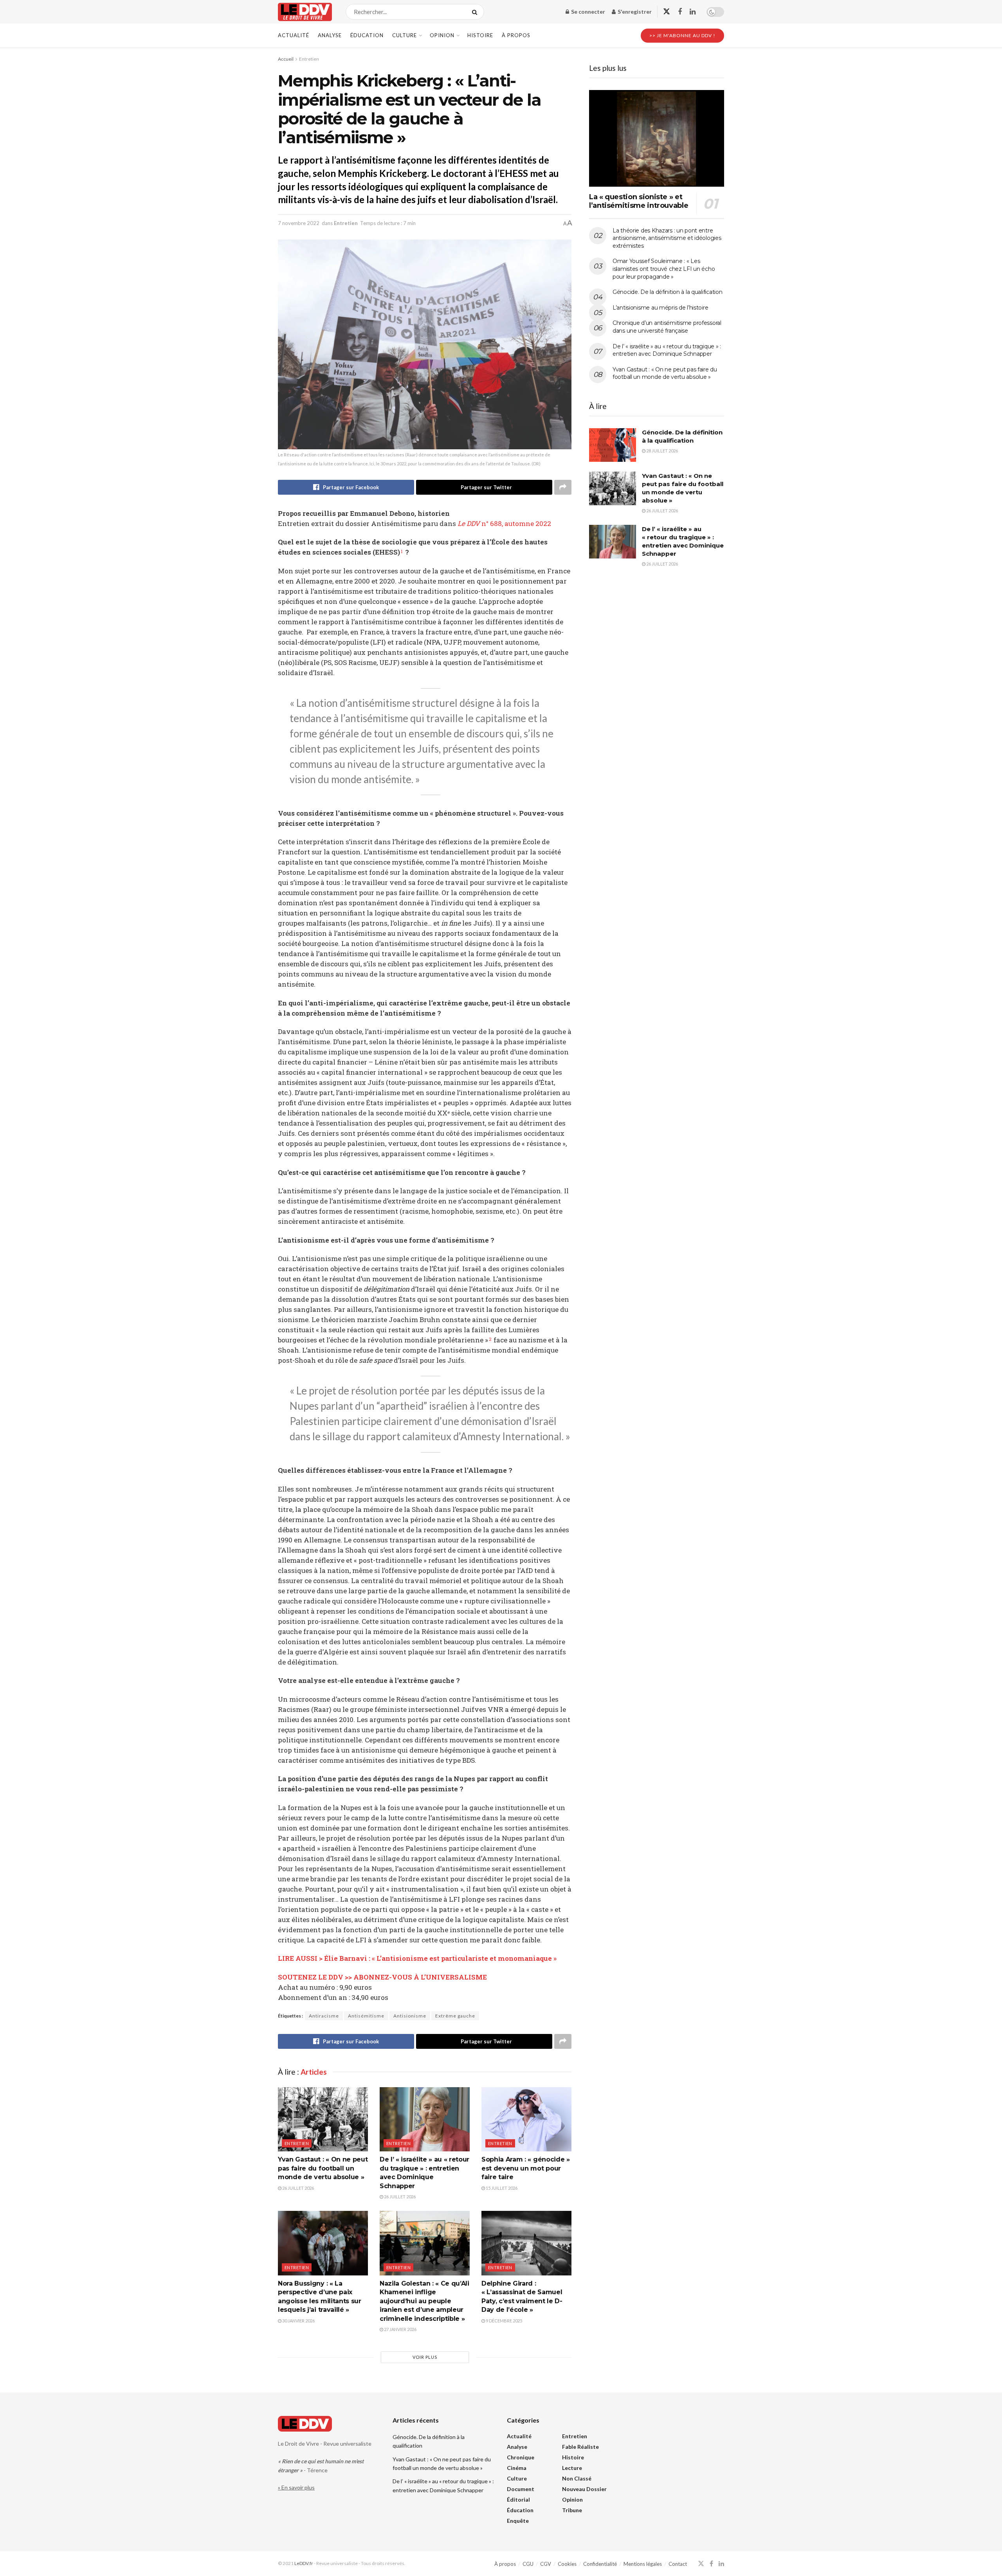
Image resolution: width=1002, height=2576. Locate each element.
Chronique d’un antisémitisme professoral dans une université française (667, 327)
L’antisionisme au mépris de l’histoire (660, 308)
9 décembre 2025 (504, 2321)
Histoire (480, 35)
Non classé (577, 2478)
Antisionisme (410, 2016)
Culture (405, 35)
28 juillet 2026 (662, 451)
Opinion (442, 35)
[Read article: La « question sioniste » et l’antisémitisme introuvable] (657, 138)
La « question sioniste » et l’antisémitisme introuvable (639, 201)
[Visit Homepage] (305, 12)
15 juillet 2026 (501, 2188)
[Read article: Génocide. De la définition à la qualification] (613, 445)
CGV (546, 2564)
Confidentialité (600, 2564)
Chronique (521, 2457)
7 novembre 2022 (299, 223)
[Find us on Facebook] (680, 12)
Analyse (330, 35)
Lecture (572, 2468)
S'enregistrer (634, 12)
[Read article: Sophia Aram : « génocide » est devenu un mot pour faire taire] (526, 2119)
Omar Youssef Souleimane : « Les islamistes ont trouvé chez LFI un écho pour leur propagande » (664, 269)
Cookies (567, 2564)
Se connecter (588, 12)
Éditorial (518, 2499)
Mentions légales (643, 2564)
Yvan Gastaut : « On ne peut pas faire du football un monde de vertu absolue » (323, 2168)
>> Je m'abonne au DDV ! (682, 35)
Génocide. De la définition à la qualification (667, 292)
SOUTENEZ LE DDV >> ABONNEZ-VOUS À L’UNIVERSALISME (382, 1977)
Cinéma (517, 2468)
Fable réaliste (580, 2447)
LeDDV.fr (304, 2563)
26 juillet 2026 (298, 2188)
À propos (516, 35)
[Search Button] (476, 12)
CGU (528, 2564)
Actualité (294, 35)
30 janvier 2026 (298, 2321)
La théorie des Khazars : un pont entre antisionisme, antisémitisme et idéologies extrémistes (667, 238)
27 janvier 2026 (400, 2329)
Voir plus (425, 2357)
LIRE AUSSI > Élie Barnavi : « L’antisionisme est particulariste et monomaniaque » (417, 1958)
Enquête (518, 2521)
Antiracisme (324, 2016)
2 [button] (490, 1339)
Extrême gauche (455, 2016)
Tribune (572, 2510)
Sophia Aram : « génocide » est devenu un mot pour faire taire (526, 2168)
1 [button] (402, 551)
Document (521, 2489)
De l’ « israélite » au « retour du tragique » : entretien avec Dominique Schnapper (667, 350)
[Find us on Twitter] (667, 12)
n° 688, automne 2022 (504, 523)
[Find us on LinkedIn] (693, 12)
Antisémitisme (366, 2016)
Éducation (367, 35)
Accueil (286, 59)
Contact (678, 2564)
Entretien (309, 59)
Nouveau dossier (584, 2489)
